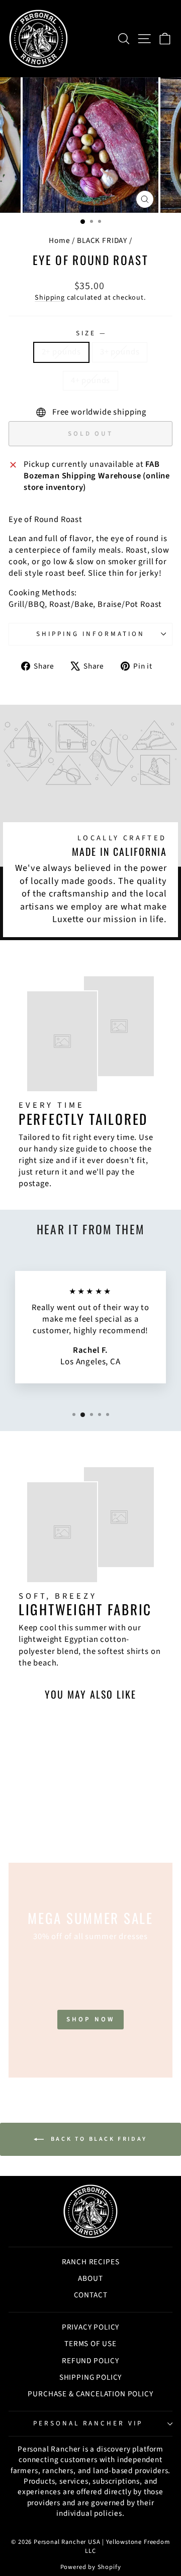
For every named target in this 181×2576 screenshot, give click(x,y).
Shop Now (90, 2019)
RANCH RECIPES (91, 2262)
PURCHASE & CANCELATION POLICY (90, 2394)
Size (90, 333)
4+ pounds (90, 380)
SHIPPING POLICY (90, 2377)
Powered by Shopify (91, 2567)
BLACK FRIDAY (102, 240)
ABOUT (90, 2278)
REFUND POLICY (90, 2361)
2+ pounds (61, 352)
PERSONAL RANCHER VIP (88, 2423)
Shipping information (90, 634)
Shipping (50, 298)
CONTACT (91, 2295)
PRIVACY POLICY (91, 2327)
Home (59, 240)
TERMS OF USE (90, 2344)
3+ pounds (120, 352)
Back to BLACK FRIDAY (98, 2139)
